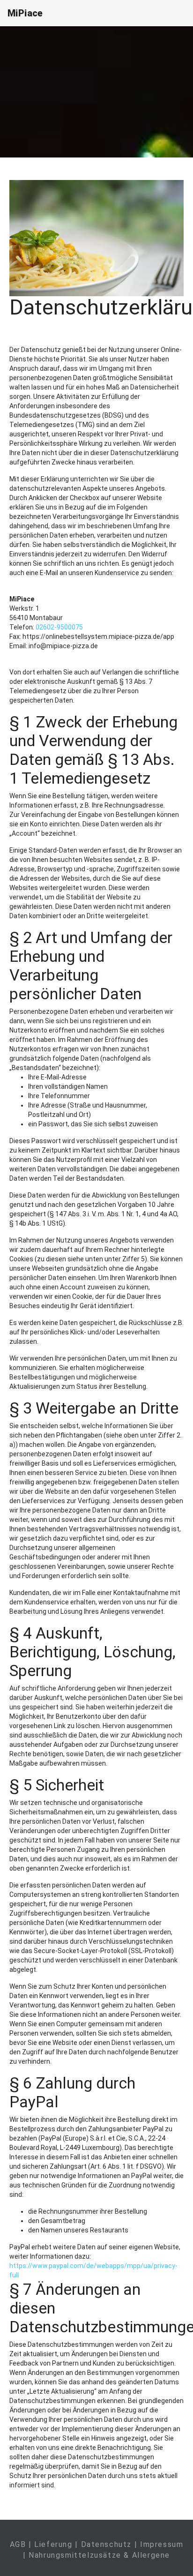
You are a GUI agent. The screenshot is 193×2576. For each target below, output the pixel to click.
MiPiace (25, 13)
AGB (18, 2544)
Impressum (162, 2544)
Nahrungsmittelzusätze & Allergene (99, 2555)
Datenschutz (107, 2544)
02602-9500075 (59, 627)
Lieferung (53, 2544)
